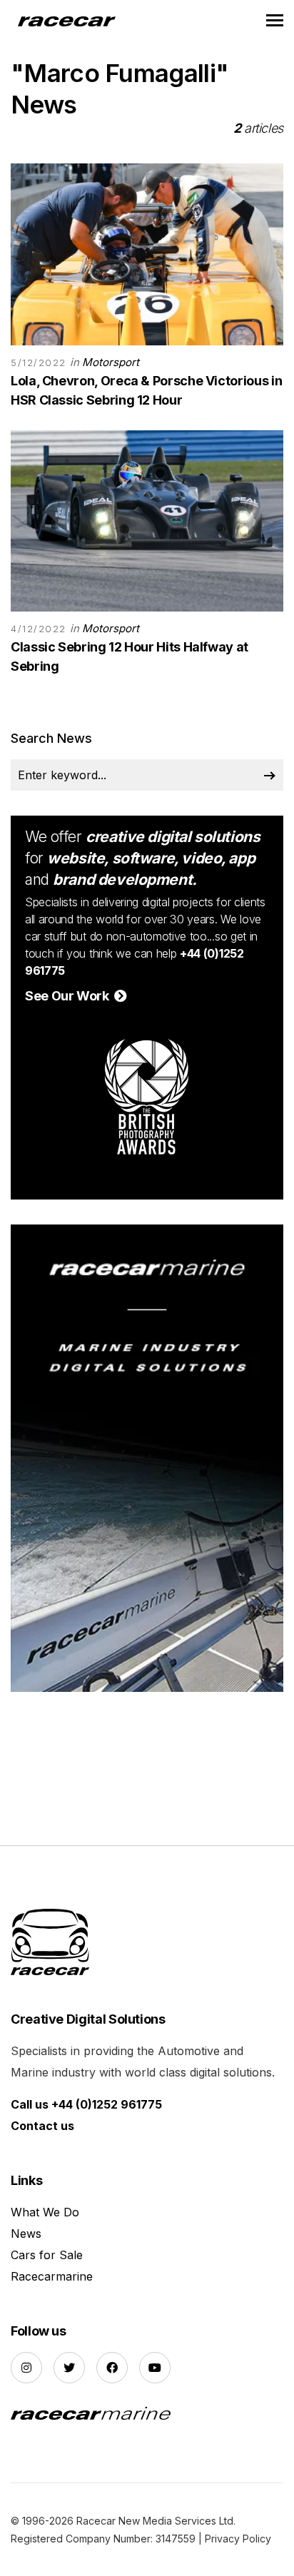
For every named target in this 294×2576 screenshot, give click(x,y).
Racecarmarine (52, 2276)
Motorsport (111, 362)
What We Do (45, 2212)
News (26, 2233)
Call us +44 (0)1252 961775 (86, 2104)
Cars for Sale (47, 2255)
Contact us (42, 2126)
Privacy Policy (238, 2539)
